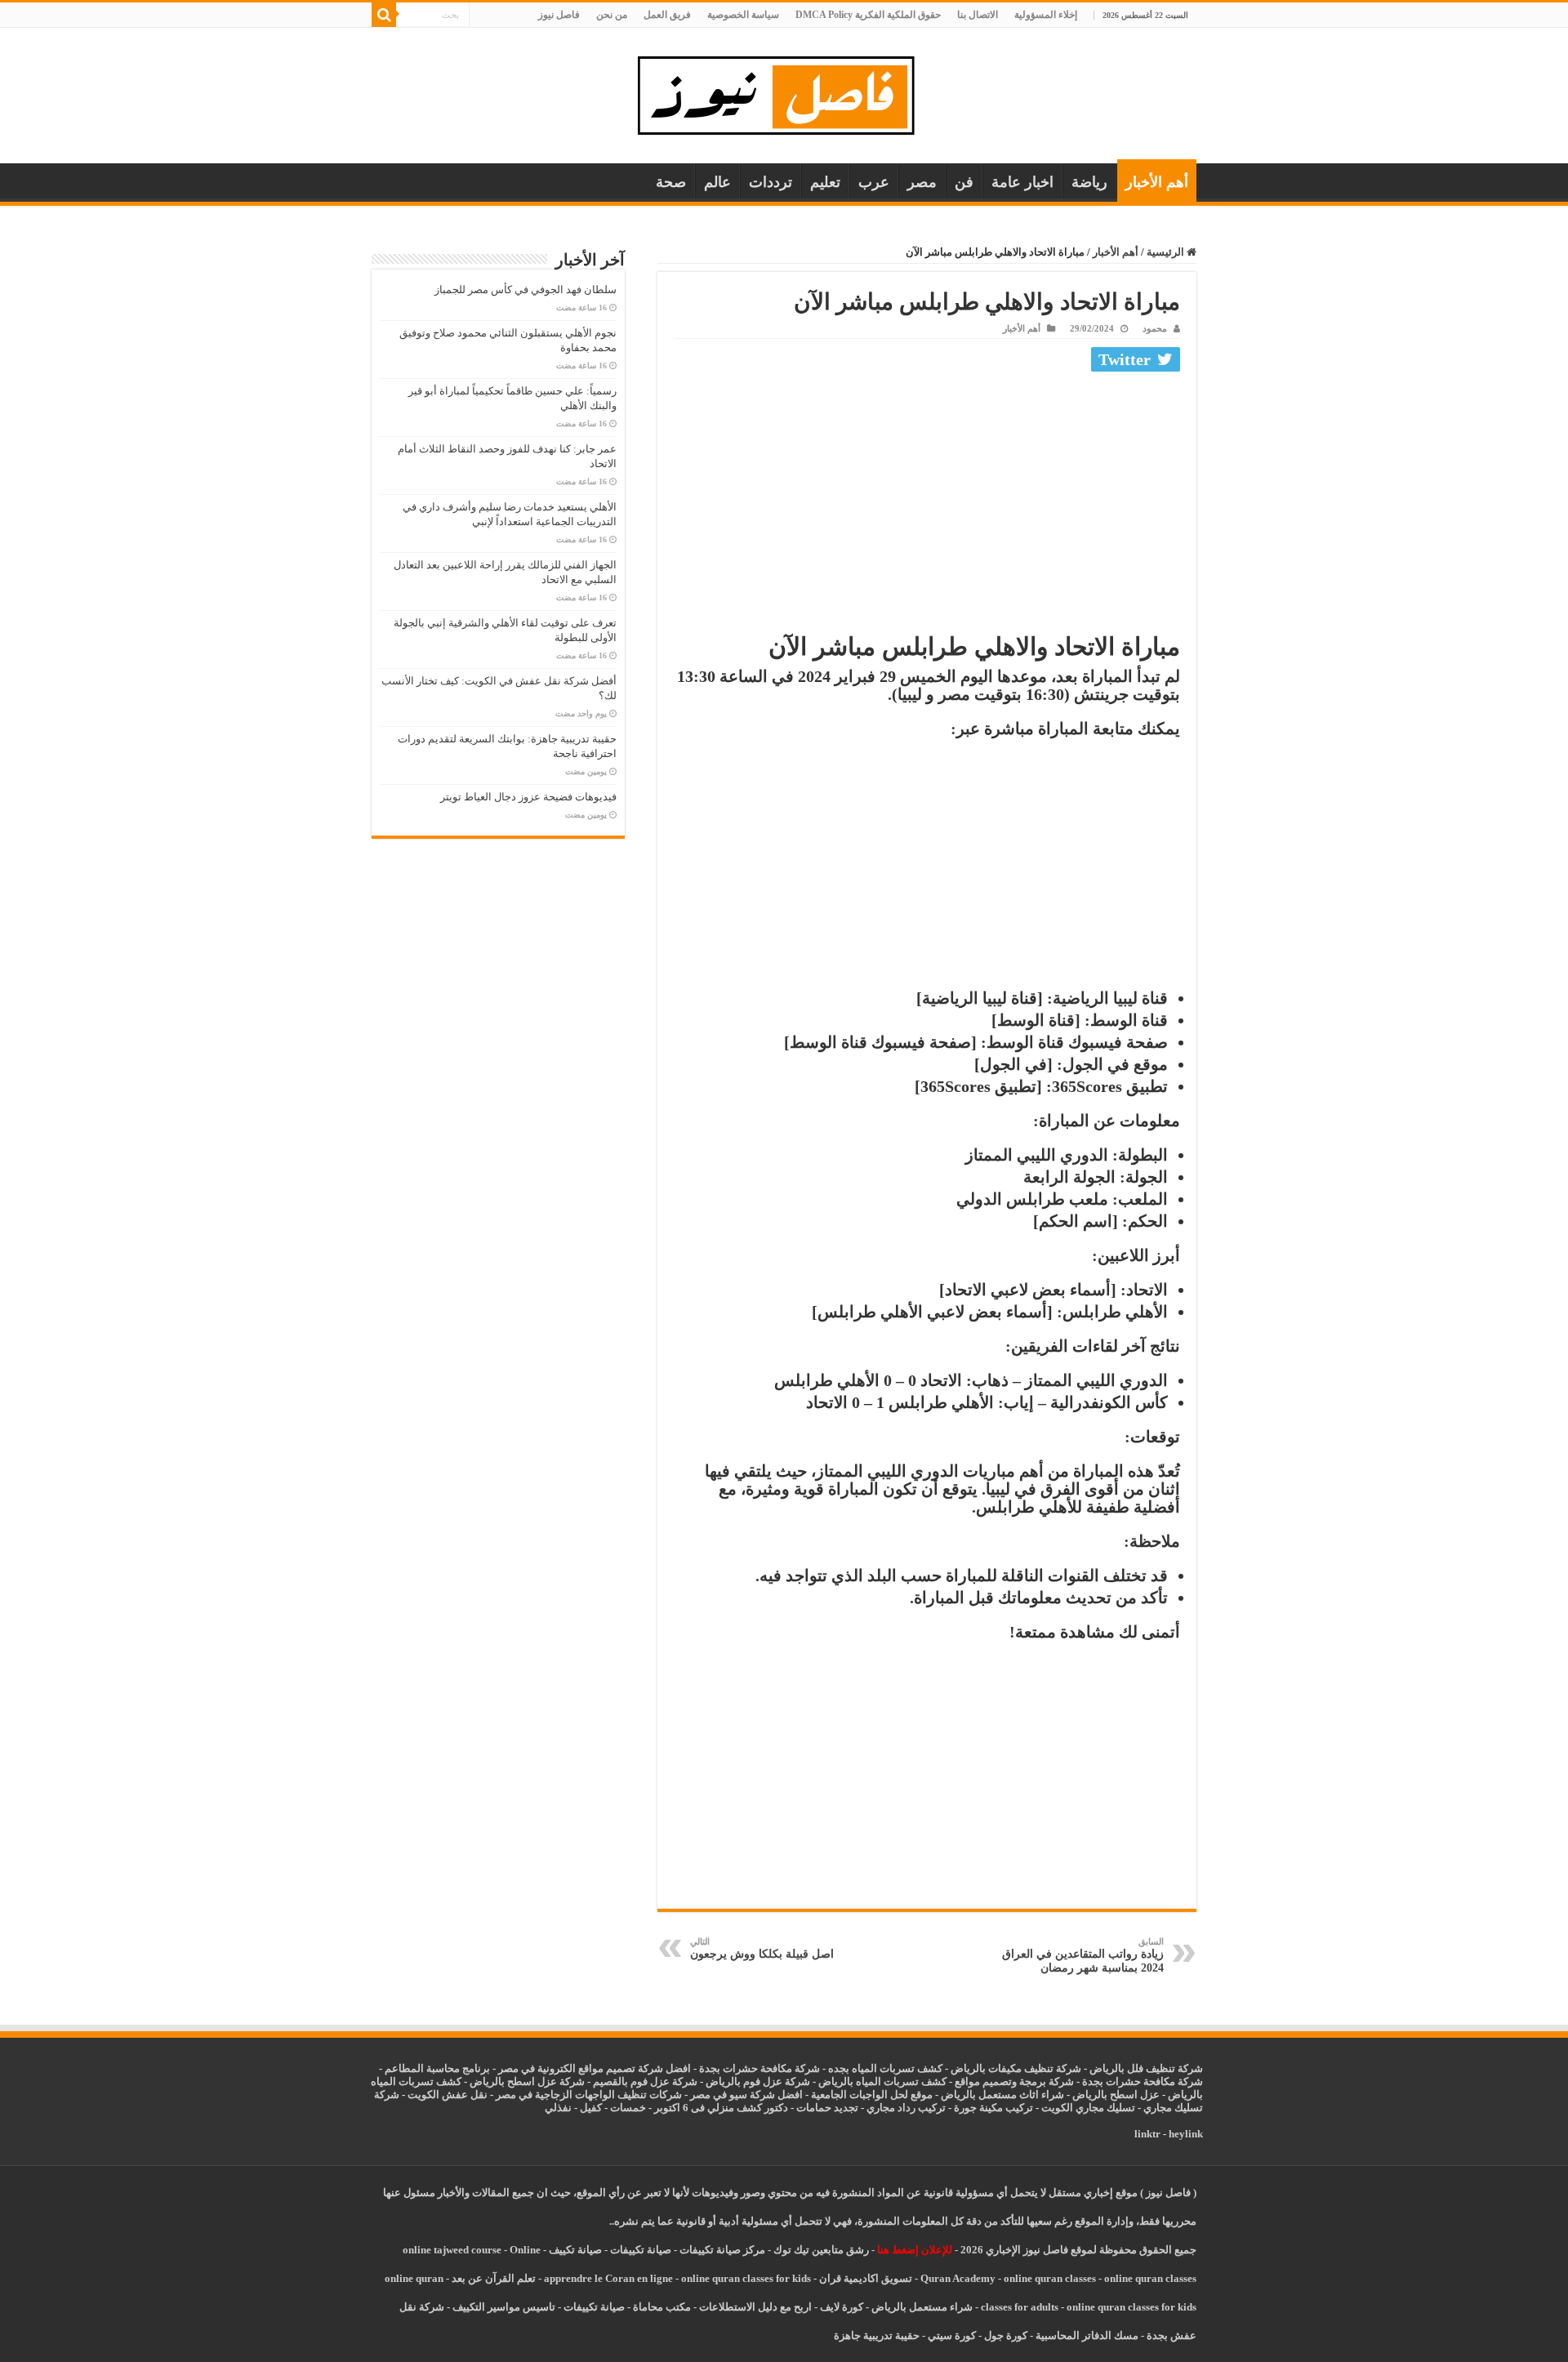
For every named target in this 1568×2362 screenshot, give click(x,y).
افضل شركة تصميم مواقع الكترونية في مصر (595, 2068)
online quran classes (1050, 2278)
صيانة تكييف (575, 2250)
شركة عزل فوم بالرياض (758, 2081)
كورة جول (1004, 2335)
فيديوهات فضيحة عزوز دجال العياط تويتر (528, 797)
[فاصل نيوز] (784, 92)
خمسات (628, 2108)
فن (964, 182)
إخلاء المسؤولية (1046, 15)
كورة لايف (842, 2307)
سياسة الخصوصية (743, 15)
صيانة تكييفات (641, 2250)
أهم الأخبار (1157, 182)
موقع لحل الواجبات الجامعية (872, 2095)
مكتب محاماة (662, 2307)
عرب (874, 182)
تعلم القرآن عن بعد (494, 2278)
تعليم (825, 182)
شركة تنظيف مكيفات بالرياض (1016, 2068)
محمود (1155, 328)
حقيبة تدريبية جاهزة (877, 2335)
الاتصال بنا (978, 15)
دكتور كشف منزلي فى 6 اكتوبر (721, 2108)
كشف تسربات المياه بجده (885, 2068)
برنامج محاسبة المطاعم (437, 2068)
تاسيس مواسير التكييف (504, 2307)
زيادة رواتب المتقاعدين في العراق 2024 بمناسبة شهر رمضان (1083, 1955)
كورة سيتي (951, 2335)
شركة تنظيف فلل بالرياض (1146, 2068)
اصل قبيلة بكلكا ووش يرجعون (762, 1948)
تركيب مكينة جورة (993, 2108)
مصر (922, 182)
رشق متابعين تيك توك (821, 2250)
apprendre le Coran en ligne (608, 2278)
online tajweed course (452, 2250)
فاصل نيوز (559, 15)
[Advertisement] (927, 500)
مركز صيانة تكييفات (722, 2250)
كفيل (591, 2108)
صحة (671, 182)
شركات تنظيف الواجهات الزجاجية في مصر (589, 2095)
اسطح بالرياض (1106, 2095)
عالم (717, 182)
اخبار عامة (1022, 182)
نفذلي (558, 2108)
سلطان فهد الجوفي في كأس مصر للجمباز (526, 290)
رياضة (1089, 182)
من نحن (612, 15)
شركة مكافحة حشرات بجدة (1143, 2081)
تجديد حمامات (827, 2108)
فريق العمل (667, 15)
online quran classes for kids (746, 2278)
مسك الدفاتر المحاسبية (1087, 2335)
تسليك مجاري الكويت (1088, 2108)
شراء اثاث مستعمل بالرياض (1002, 2095)
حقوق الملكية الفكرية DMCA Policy (868, 15)
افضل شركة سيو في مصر (746, 2095)
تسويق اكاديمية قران (866, 2278)
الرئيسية (1167, 252)
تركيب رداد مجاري (906, 2108)
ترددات (771, 182)
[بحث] (384, 15)
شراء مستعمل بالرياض (922, 2307)
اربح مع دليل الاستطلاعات (755, 2307)
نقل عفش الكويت (448, 2095)
